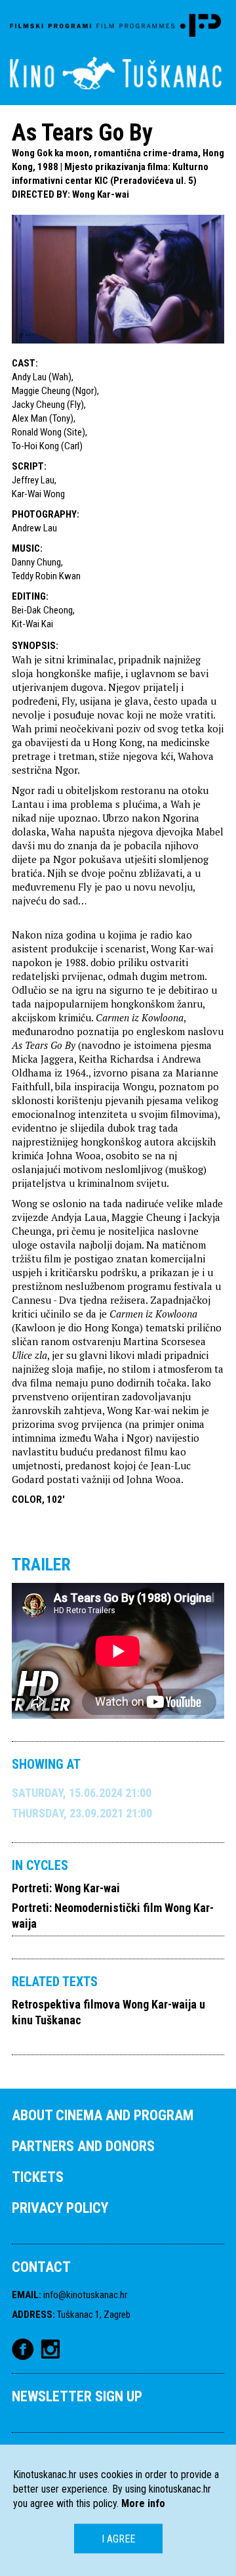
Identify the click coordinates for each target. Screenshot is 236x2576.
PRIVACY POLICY (60, 2208)
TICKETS (38, 2177)
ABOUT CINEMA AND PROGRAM (103, 2115)
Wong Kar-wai (101, 194)
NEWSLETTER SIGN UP (77, 2396)
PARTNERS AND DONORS (83, 2146)
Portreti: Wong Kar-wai (66, 1888)
